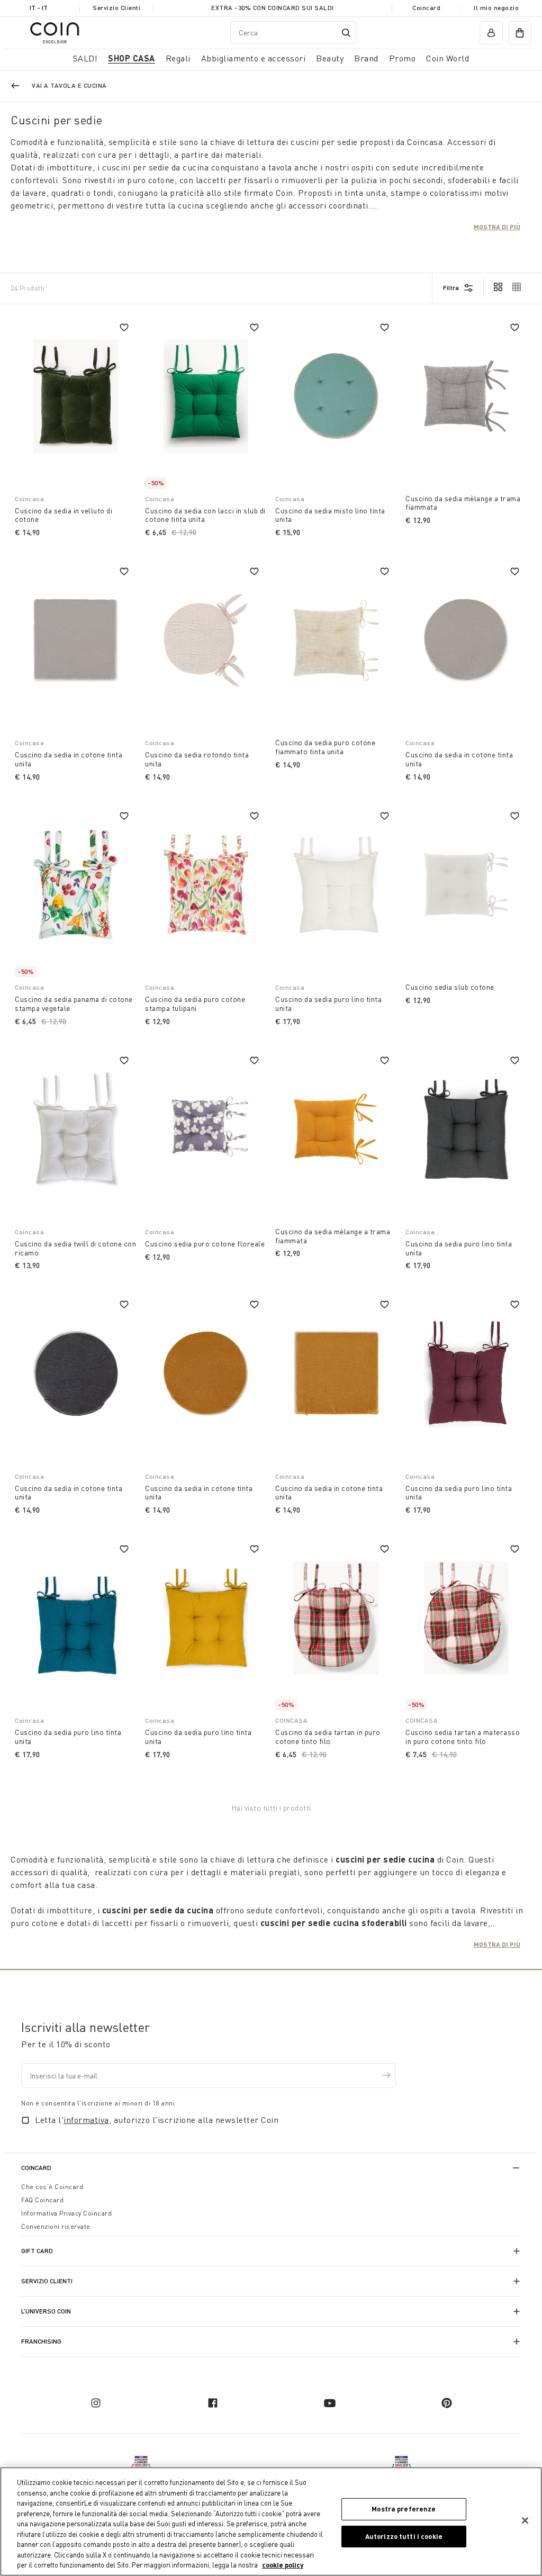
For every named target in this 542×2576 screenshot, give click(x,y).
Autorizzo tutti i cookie (404, 2536)
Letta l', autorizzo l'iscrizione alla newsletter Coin (157, 2120)
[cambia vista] (498, 288)
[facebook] (213, 2403)
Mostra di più (497, 227)
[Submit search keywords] (346, 33)
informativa (86, 2120)
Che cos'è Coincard (52, 2187)
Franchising (41, 2341)
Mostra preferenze (404, 2509)
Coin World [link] (448, 58)
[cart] (520, 33)
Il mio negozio (496, 8)
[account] (491, 33)
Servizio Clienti (116, 8)
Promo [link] (403, 58)
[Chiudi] (525, 2520)
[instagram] (96, 2403)
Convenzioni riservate (56, 2226)
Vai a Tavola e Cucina (69, 85)
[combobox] (293, 33)
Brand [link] (366, 58)
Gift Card (37, 2251)
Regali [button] (178, 58)
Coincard (426, 8)
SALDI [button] (85, 58)
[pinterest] (447, 2403)
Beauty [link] (330, 58)
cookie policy (283, 2565)
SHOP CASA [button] (132, 58)
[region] (271, 2521)
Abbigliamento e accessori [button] (254, 58)
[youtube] (330, 2403)
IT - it (39, 8)
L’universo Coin (46, 2311)
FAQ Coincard (42, 2200)
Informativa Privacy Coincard (66, 2213)
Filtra (451, 288)
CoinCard (36, 2168)
